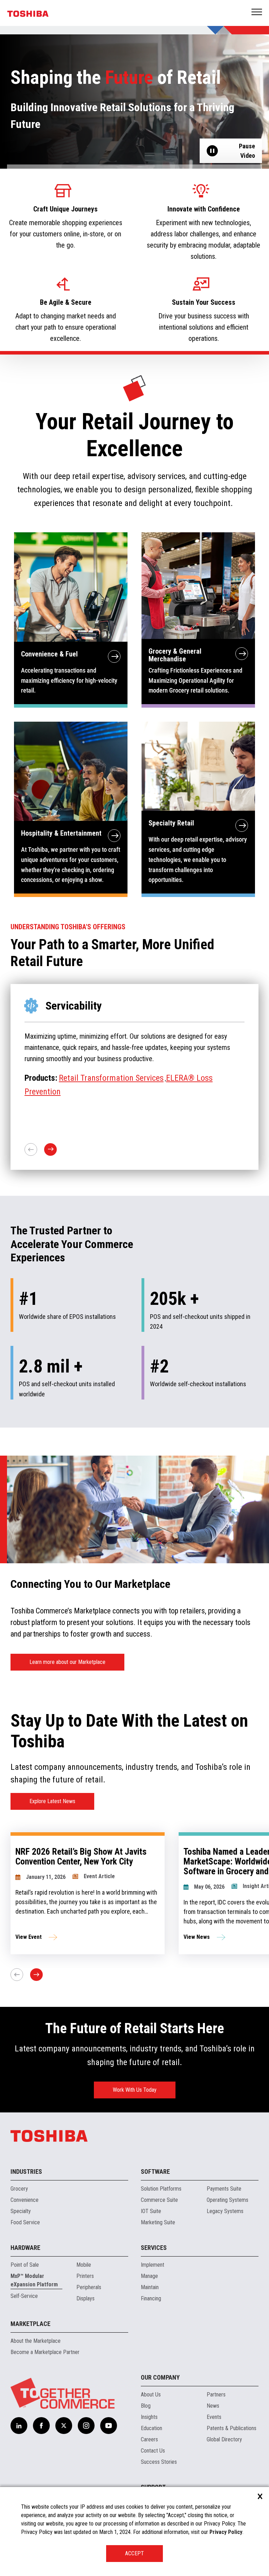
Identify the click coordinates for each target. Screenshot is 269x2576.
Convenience (25, 2200)
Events (214, 2417)
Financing (151, 2298)
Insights (149, 2417)
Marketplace (30, 2324)
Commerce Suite (159, 2200)
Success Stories (159, 2462)
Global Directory (224, 2439)
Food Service (25, 2222)
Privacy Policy (226, 2532)
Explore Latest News (52, 1801)
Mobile (84, 2265)
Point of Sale (25, 2265)
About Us (151, 2395)
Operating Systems (227, 2200)
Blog (146, 2406)
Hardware (25, 2248)
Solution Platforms (161, 2189)
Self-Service (24, 2296)
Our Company (160, 2377)
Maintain (150, 2287)
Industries (26, 2172)
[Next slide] (36, 1975)
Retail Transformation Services (111, 1078)
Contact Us (153, 2451)
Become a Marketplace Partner (45, 2352)
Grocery (19, 2189)
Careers (149, 2439)
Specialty (21, 2211)
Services (154, 2248)
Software (155, 2172)
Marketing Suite (158, 2222)
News (213, 2406)
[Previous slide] (17, 1975)
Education (151, 2428)
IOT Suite (151, 2211)
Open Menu (257, 12)
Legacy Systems (225, 2211)
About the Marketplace (36, 2341)
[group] (88, 1893)
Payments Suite (224, 2189)
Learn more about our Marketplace (67, 1662)
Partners (216, 2395)
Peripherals (89, 2287)
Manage (149, 2276)
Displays (85, 2298)
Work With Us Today (135, 2090)
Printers (85, 2276)
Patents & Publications (232, 2428)
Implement (153, 2265)
